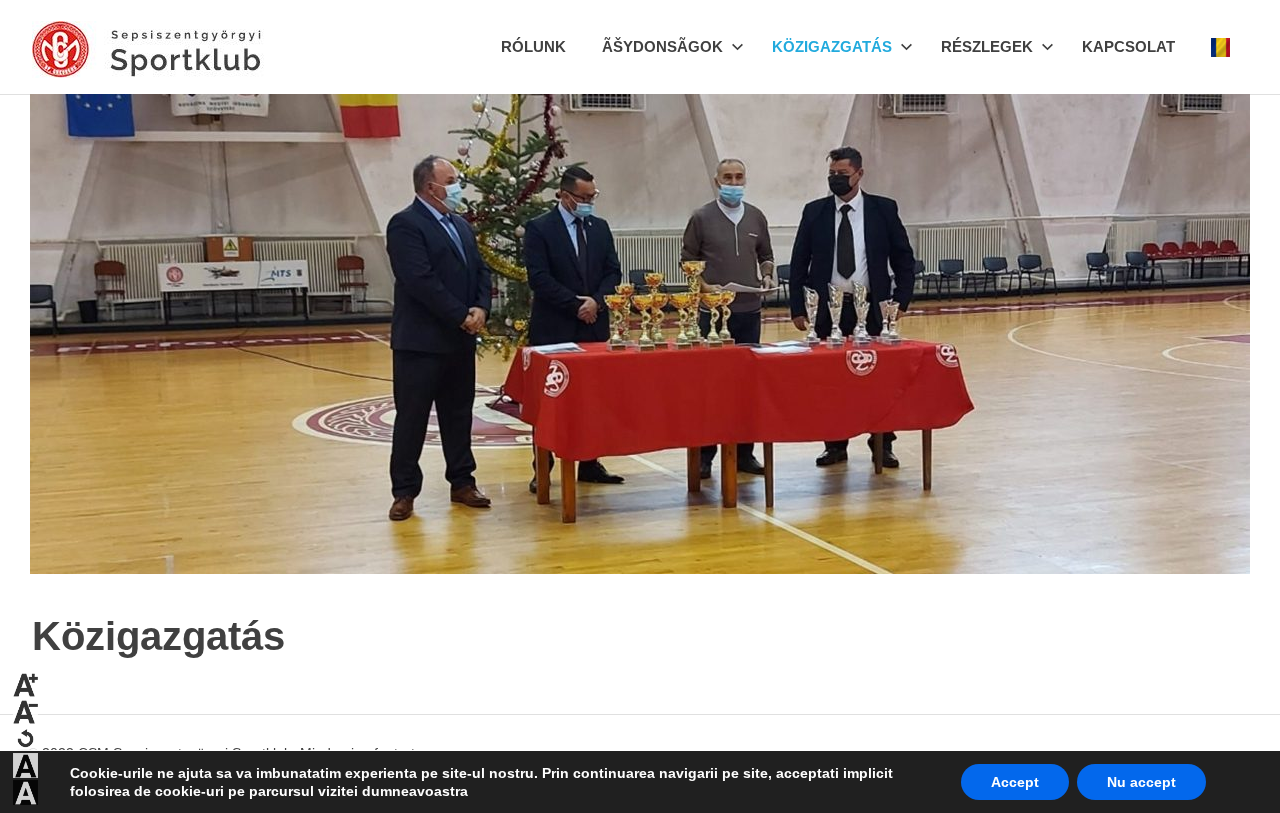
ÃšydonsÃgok (662, 46)
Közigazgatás (832, 46)
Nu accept (1141, 782)
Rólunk (533, 46)
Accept (1015, 782)
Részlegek (987, 46)
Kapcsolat (1128, 46)
